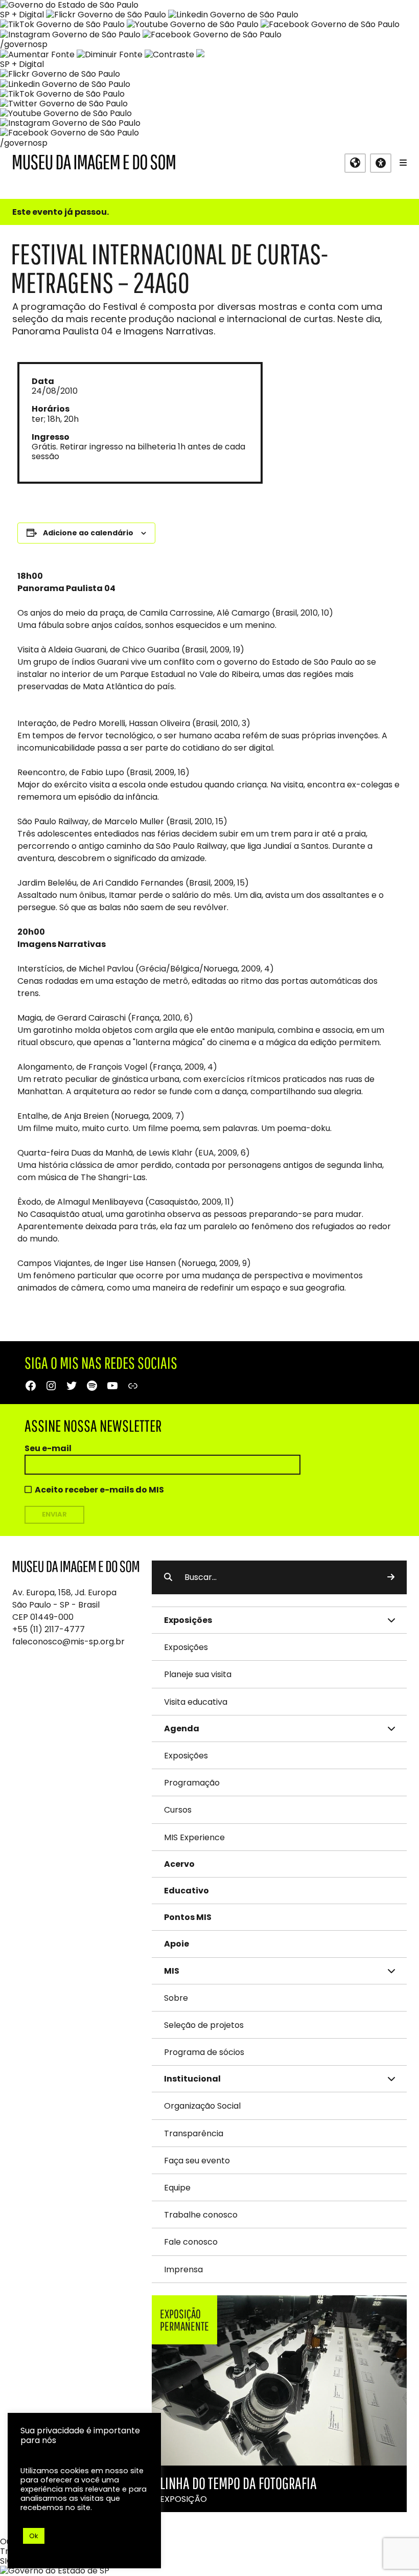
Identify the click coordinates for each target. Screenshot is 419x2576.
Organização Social (202, 2106)
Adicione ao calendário (88, 533)
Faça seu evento (197, 2161)
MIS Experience (194, 1837)
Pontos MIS (188, 1917)
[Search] (391, 1577)
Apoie (177, 1944)
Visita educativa (196, 1702)
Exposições (186, 1647)
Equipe (177, 2188)
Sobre (176, 1998)
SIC (6, 2561)
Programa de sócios (204, 2052)
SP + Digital (22, 15)
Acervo (179, 1864)
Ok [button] (34, 2536)
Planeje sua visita (198, 1674)
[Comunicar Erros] (200, 54)
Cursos (178, 1810)
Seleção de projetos (204, 2025)
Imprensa (183, 2269)
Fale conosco (191, 2242)
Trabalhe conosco (201, 2215)
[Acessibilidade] (381, 163)
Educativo (187, 1891)
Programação (192, 1783)
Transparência (194, 2133)
